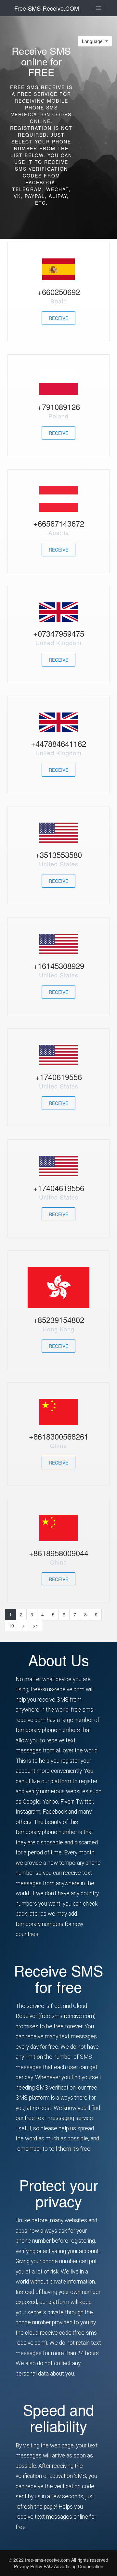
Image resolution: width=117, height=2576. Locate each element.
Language (93, 41)
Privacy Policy (28, 2566)
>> (35, 1625)
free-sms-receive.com (48, 2560)
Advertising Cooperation (79, 2566)
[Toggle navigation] (99, 8)
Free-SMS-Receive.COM (47, 8)
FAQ (49, 2566)
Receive (58, 318)
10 (11, 1625)
